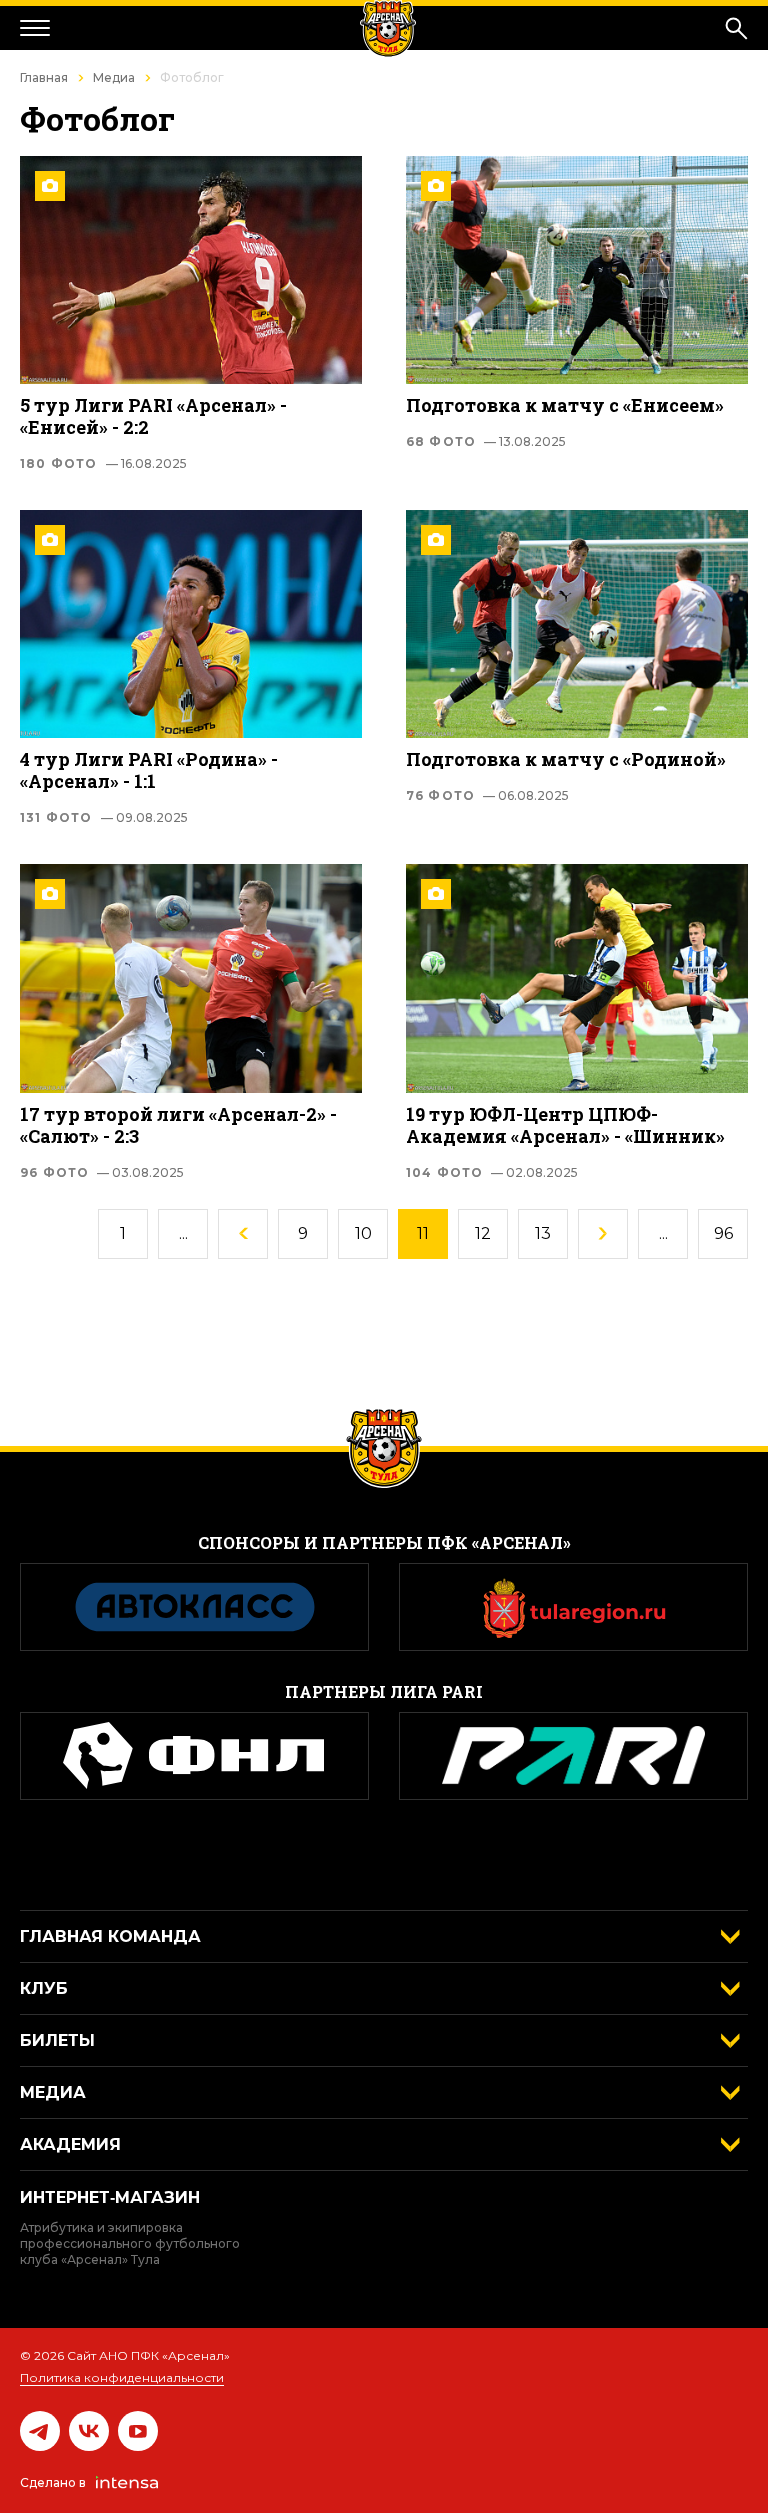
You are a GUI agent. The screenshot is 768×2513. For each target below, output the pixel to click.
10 (363, 1233)
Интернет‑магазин (110, 2197)
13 (543, 1233)
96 (723, 1233)
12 (483, 1233)
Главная (44, 77)
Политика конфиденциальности (122, 2377)
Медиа (114, 77)
